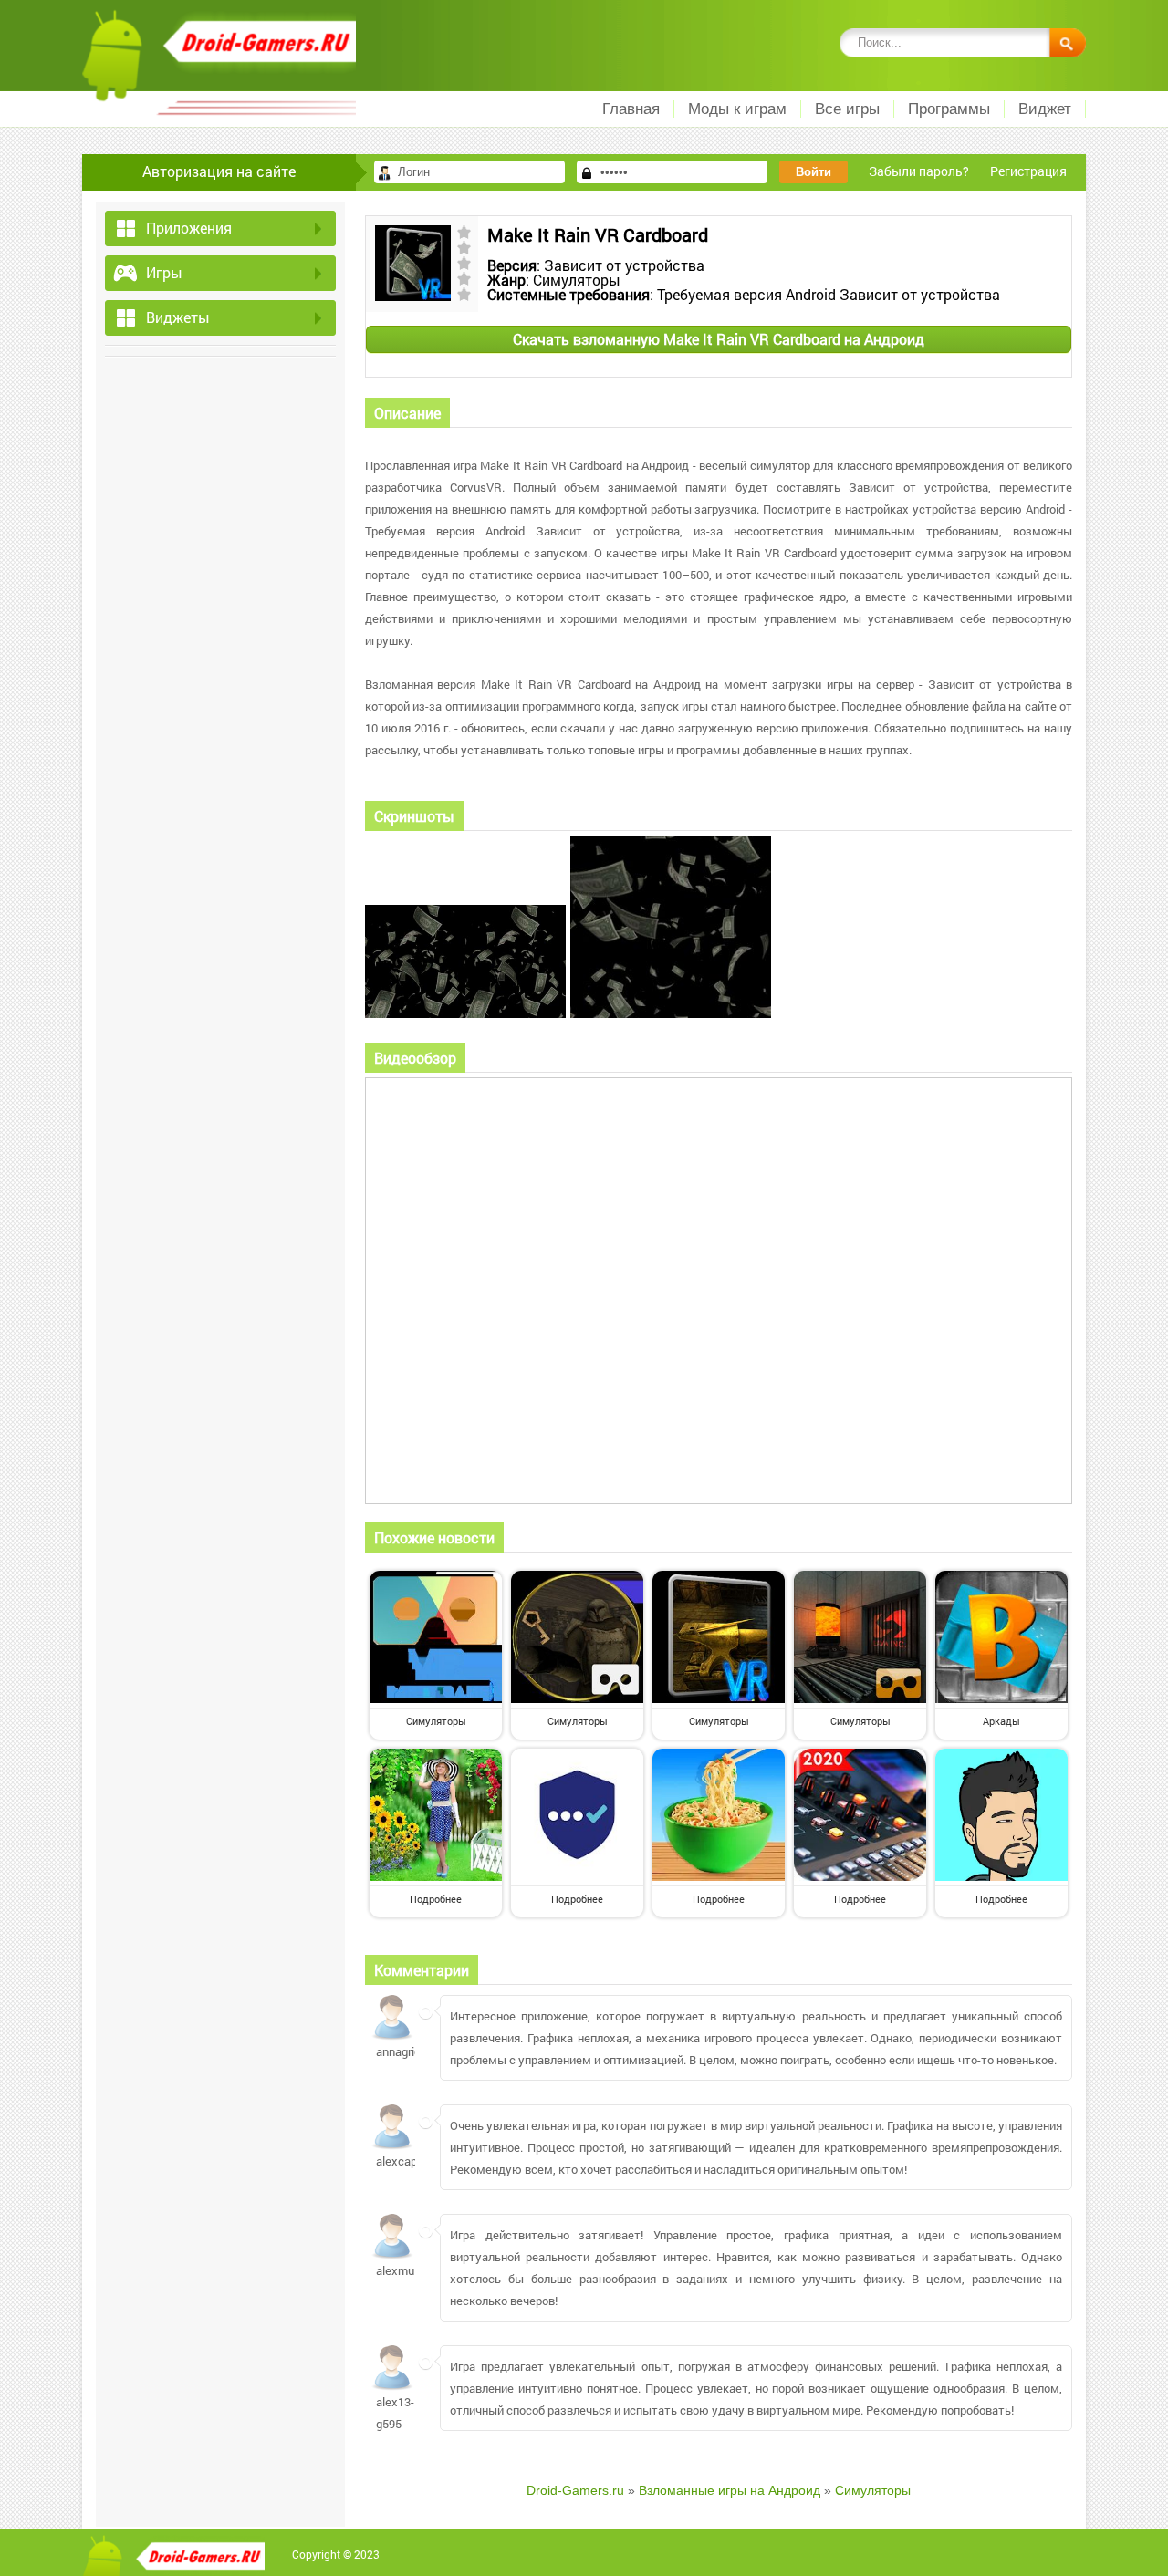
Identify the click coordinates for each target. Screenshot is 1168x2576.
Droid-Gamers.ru (575, 2490)
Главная (631, 109)
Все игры (847, 109)
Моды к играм (737, 109)
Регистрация (1028, 171)
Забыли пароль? (919, 171)
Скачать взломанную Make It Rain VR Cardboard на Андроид (719, 339)
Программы (949, 109)
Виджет (1045, 109)
